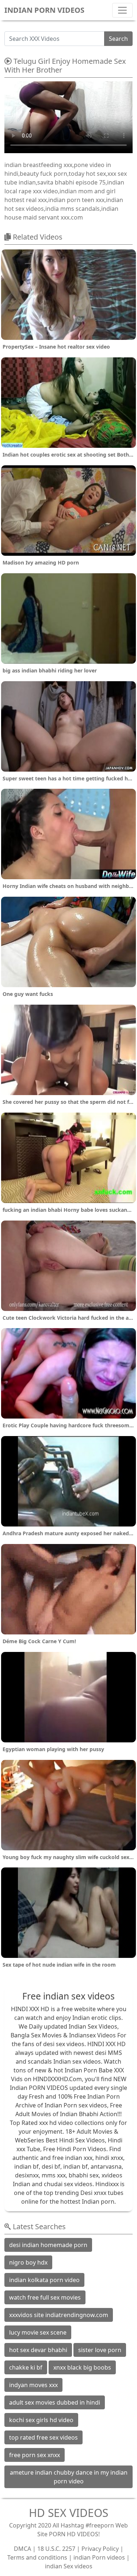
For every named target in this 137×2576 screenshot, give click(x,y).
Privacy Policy (100, 2549)
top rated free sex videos (43, 2437)
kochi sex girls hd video (41, 2420)
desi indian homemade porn (48, 2245)
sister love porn (100, 2350)
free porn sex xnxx (35, 2455)
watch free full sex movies (45, 2297)
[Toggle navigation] (122, 10)
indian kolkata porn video (44, 2280)
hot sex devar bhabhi (38, 2350)
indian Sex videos (69, 2566)
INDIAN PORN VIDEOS (44, 10)
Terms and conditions (37, 2557)
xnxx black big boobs (82, 2367)
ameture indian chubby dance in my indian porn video (69, 2477)
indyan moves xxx (33, 2385)
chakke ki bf (26, 2367)
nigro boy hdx (28, 2262)
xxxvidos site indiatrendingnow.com (59, 2315)
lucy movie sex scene (38, 2332)
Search (118, 39)
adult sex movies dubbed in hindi (55, 2402)
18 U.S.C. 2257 (56, 2549)
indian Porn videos (99, 2557)
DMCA (22, 2549)
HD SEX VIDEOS (68, 2513)
